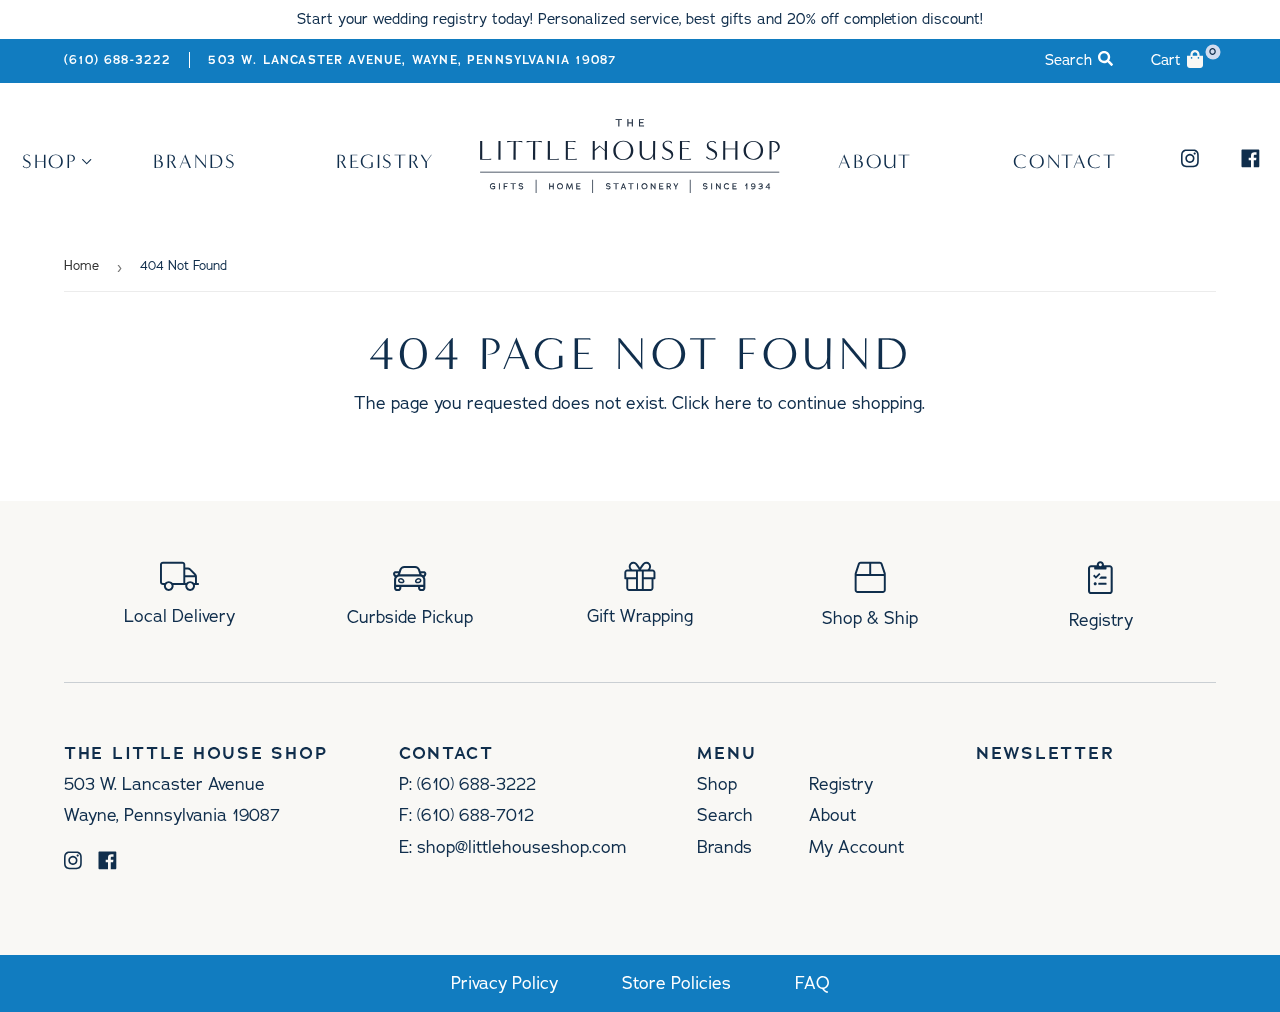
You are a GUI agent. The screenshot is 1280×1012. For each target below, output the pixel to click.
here (733, 403)
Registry (385, 161)
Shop (50, 161)
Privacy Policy (504, 983)
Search (725, 815)
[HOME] (630, 186)
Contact (1065, 161)
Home (81, 266)
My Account (856, 847)
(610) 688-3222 (117, 60)
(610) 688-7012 (475, 815)
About (875, 161)
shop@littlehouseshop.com (521, 847)
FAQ (812, 983)
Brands (195, 161)
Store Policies (676, 983)
